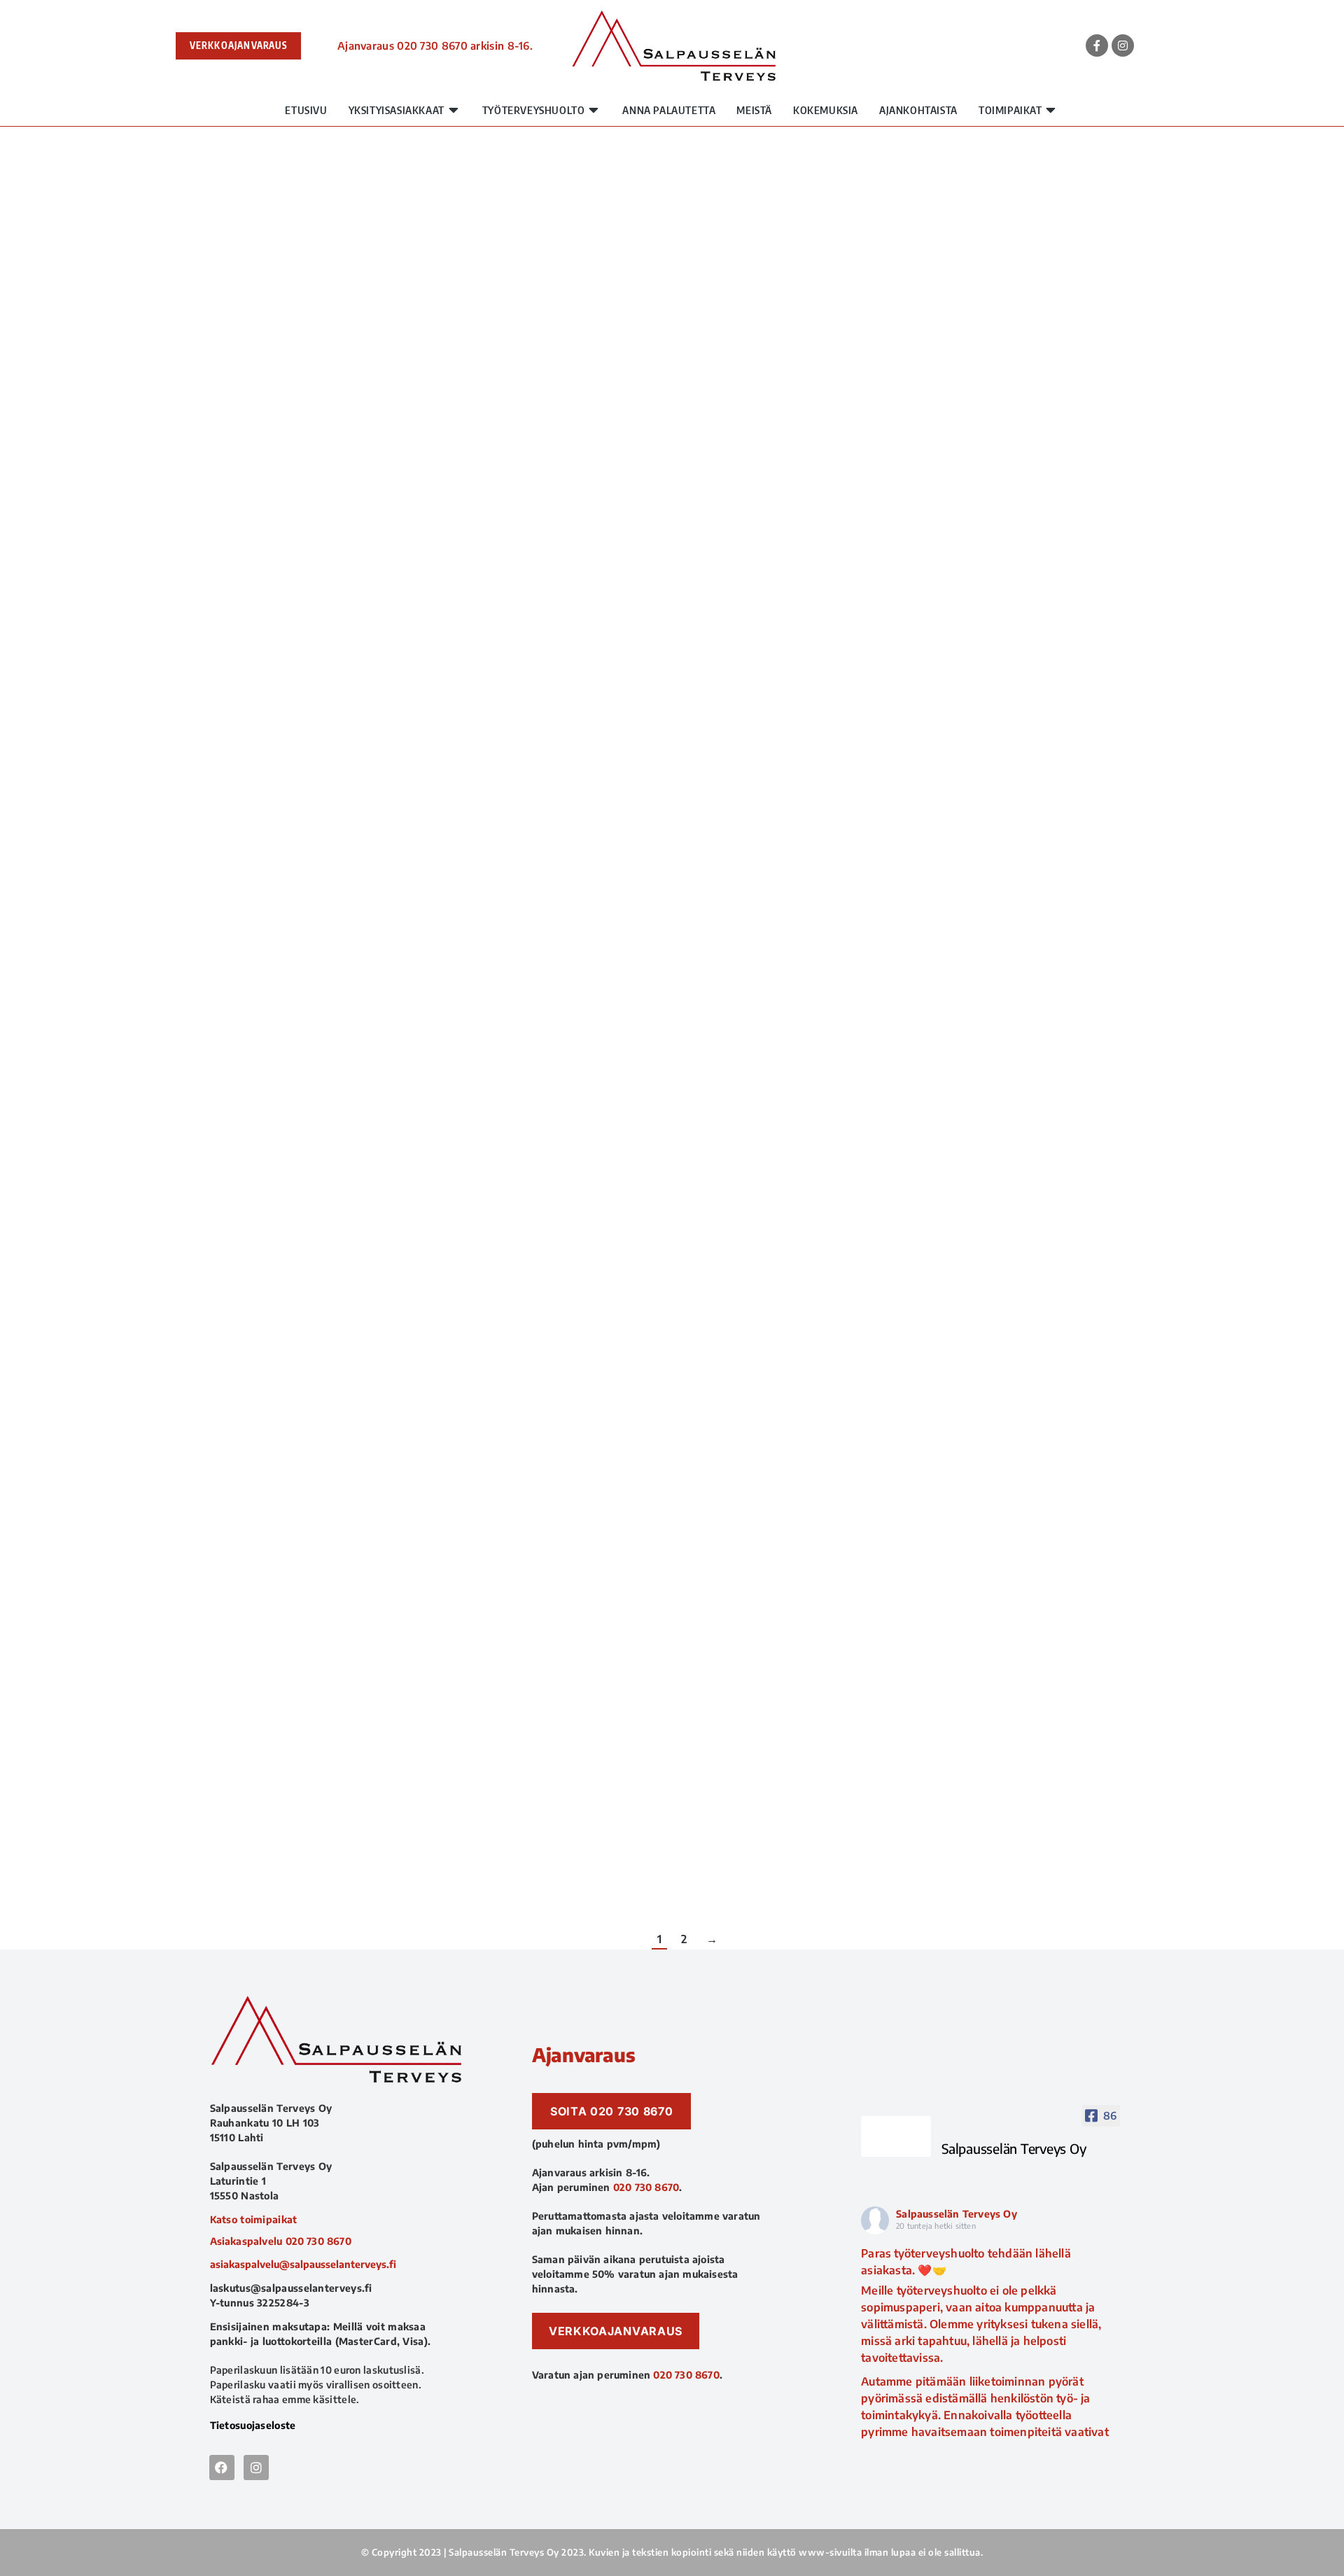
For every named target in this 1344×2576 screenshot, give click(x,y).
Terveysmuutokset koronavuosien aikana (381, 1837)
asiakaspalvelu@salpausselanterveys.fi (303, 2264)
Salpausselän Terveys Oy (957, 2214)
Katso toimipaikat (254, 2219)
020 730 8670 (318, 2241)
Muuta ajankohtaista (374, 466)
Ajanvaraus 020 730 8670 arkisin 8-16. (435, 45)
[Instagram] (1123, 45)
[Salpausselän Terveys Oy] (896, 2136)
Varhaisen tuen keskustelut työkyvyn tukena (393, 1525)
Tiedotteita (281, 1550)
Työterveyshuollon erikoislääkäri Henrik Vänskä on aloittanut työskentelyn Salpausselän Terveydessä (568, 1157)
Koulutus (275, 802)
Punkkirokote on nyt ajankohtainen (363, 441)
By (473, 466)
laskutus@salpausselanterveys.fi (291, 2288)
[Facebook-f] (1097, 45)
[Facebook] (222, 2467)
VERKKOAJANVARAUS (238, 45)
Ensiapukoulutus (304, 777)
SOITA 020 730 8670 (612, 2111)
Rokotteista (282, 466)
